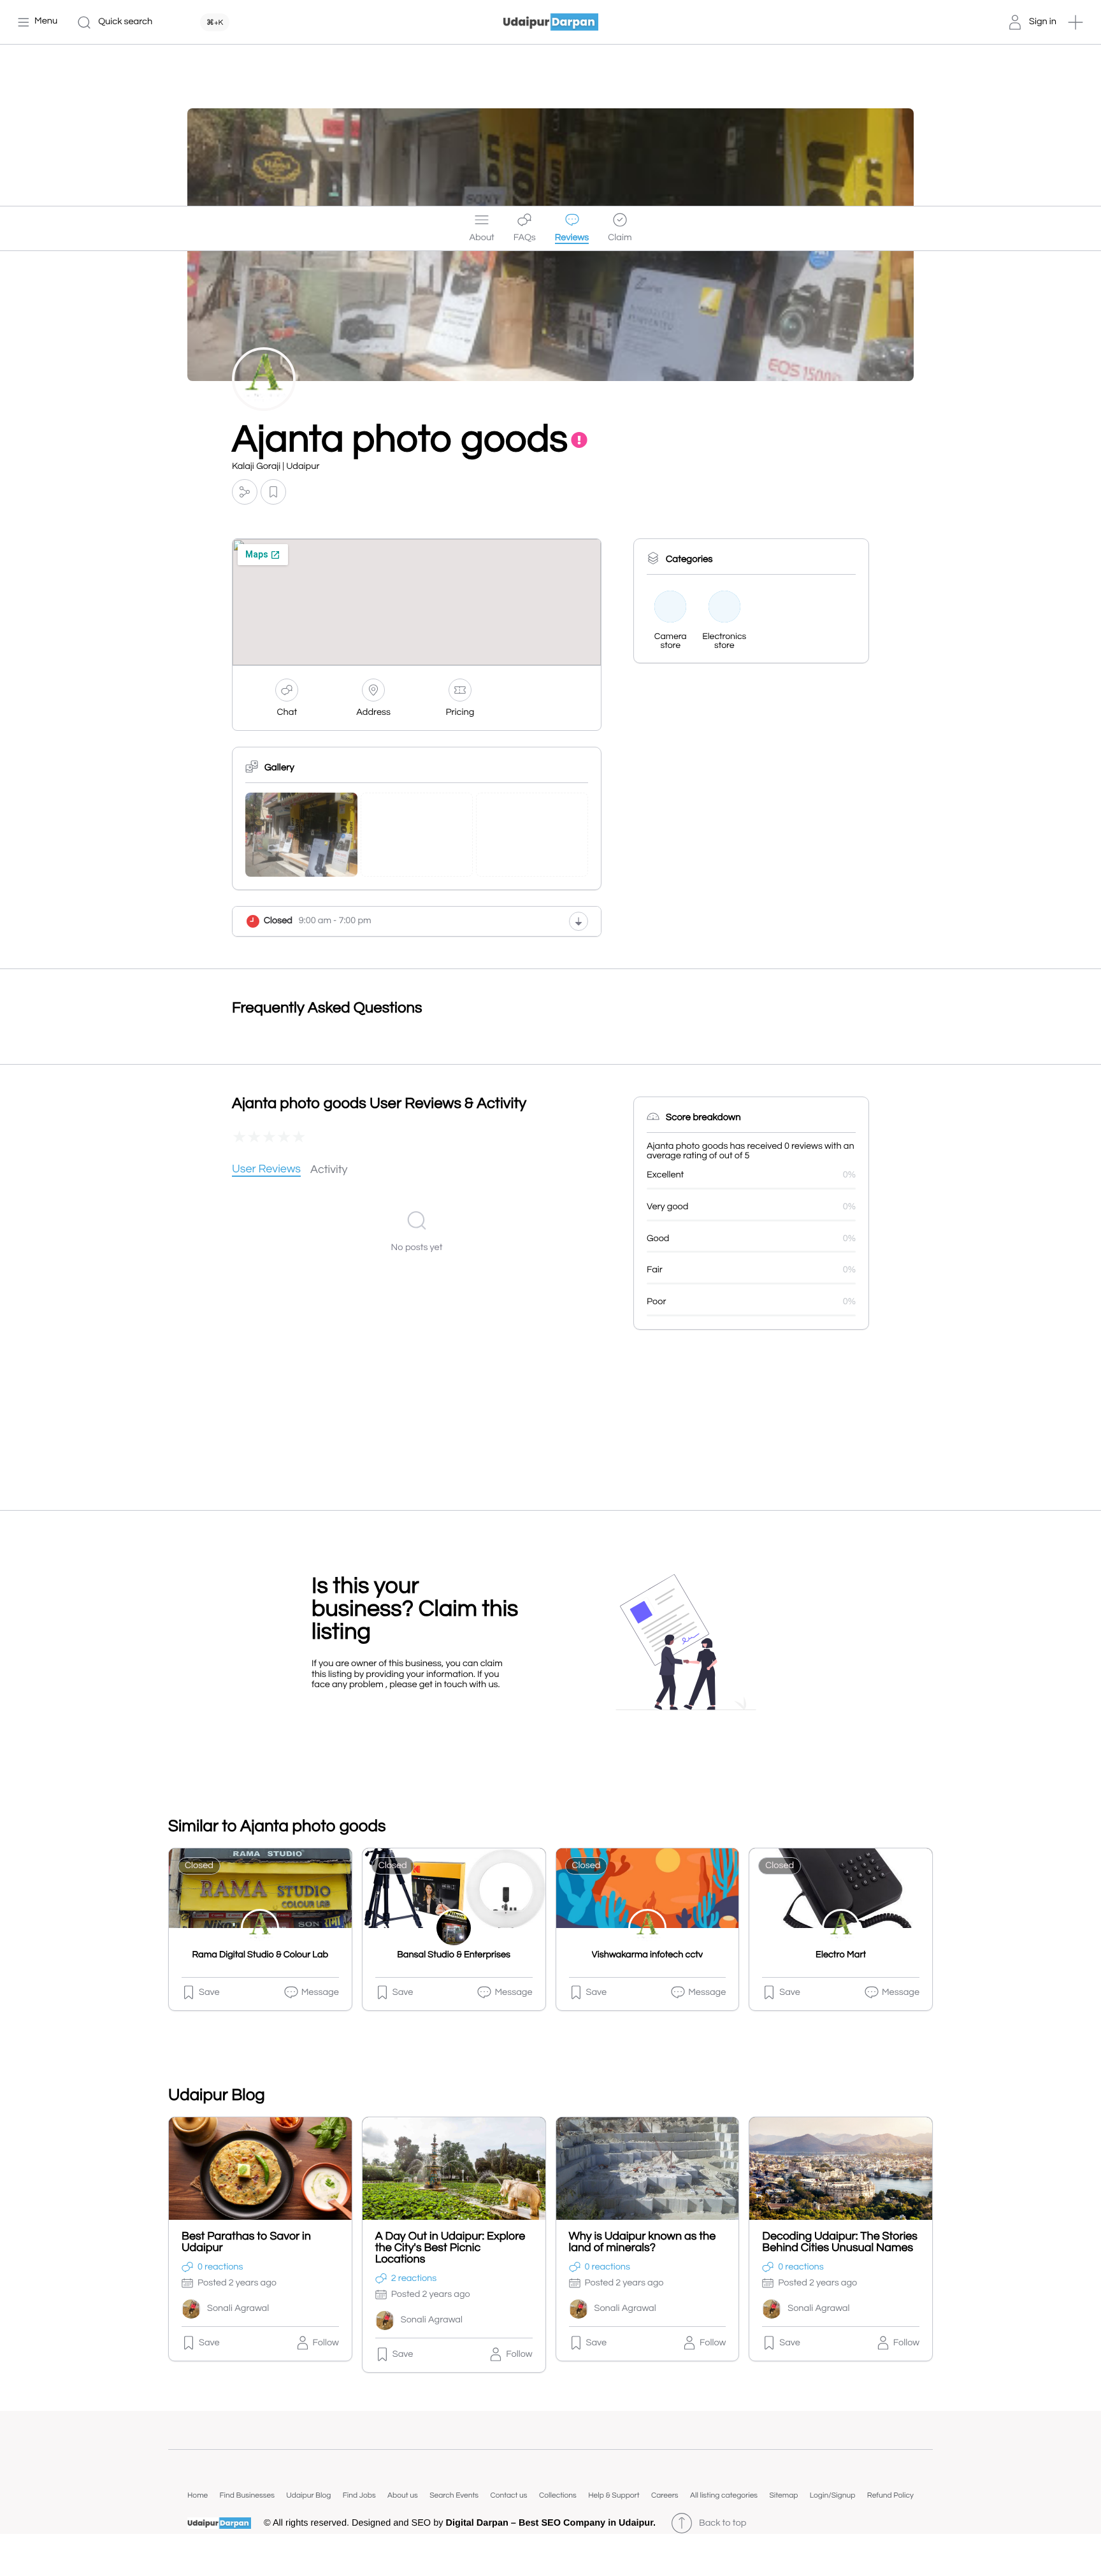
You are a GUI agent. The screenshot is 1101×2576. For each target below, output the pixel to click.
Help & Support (614, 2495)
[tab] (266, 1170)
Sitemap (783, 2495)
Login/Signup (833, 2495)
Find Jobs (359, 2495)
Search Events (454, 2495)
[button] (1076, 22)
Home (198, 2495)
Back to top (723, 2523)
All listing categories (724, 2495)
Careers (665, 2495)
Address (373, 713)
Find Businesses (247, 2495)
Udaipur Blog (308, 2495)
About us (403, 2495)
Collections (558, 2495)
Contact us (508, 2495)
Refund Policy (890, 2495)
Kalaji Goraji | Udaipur (276, 467)
